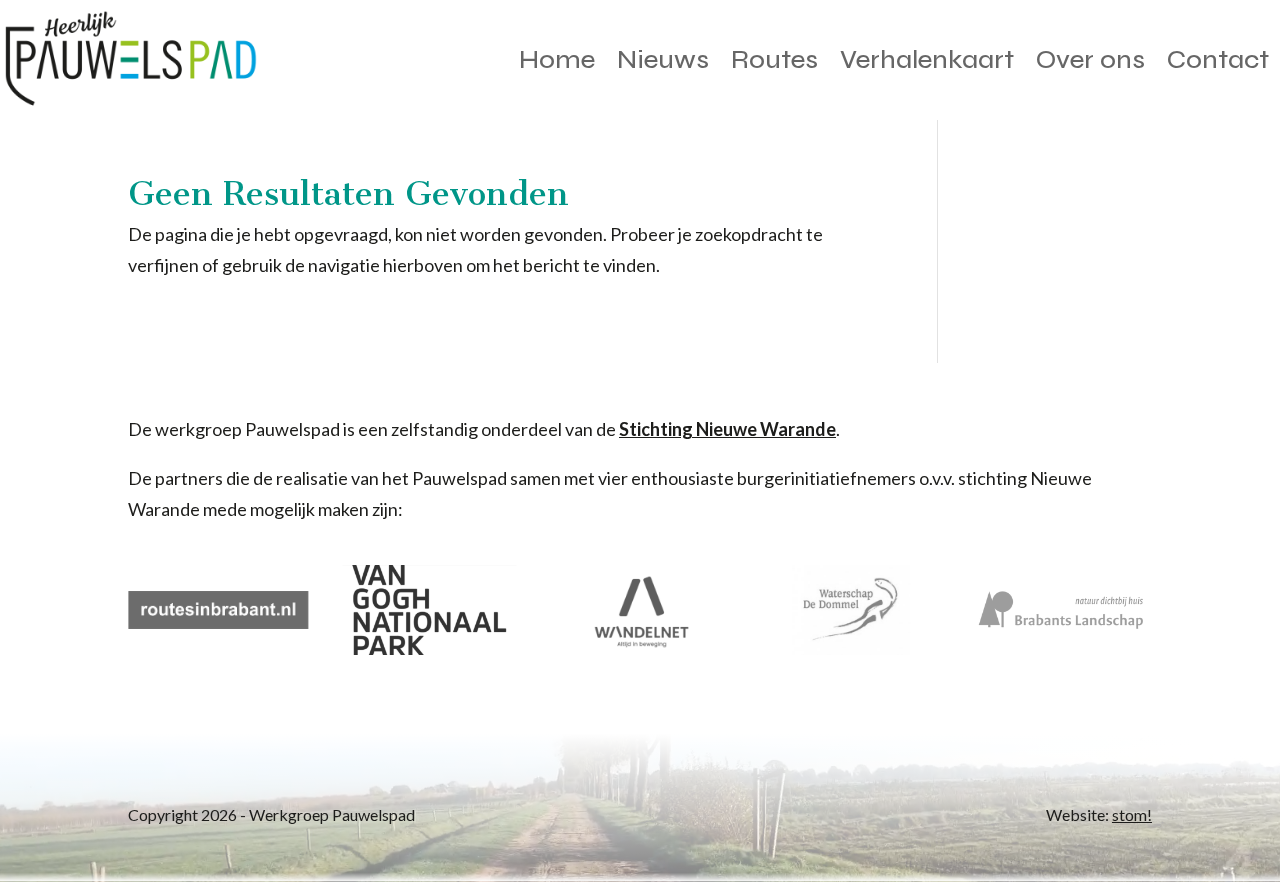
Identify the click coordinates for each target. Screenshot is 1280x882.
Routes (774, 59)
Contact (1218, 59)
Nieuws (663, 59)
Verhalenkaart (927, 59)
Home (557, 59)
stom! (1132, 814)
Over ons (1090, 59)
